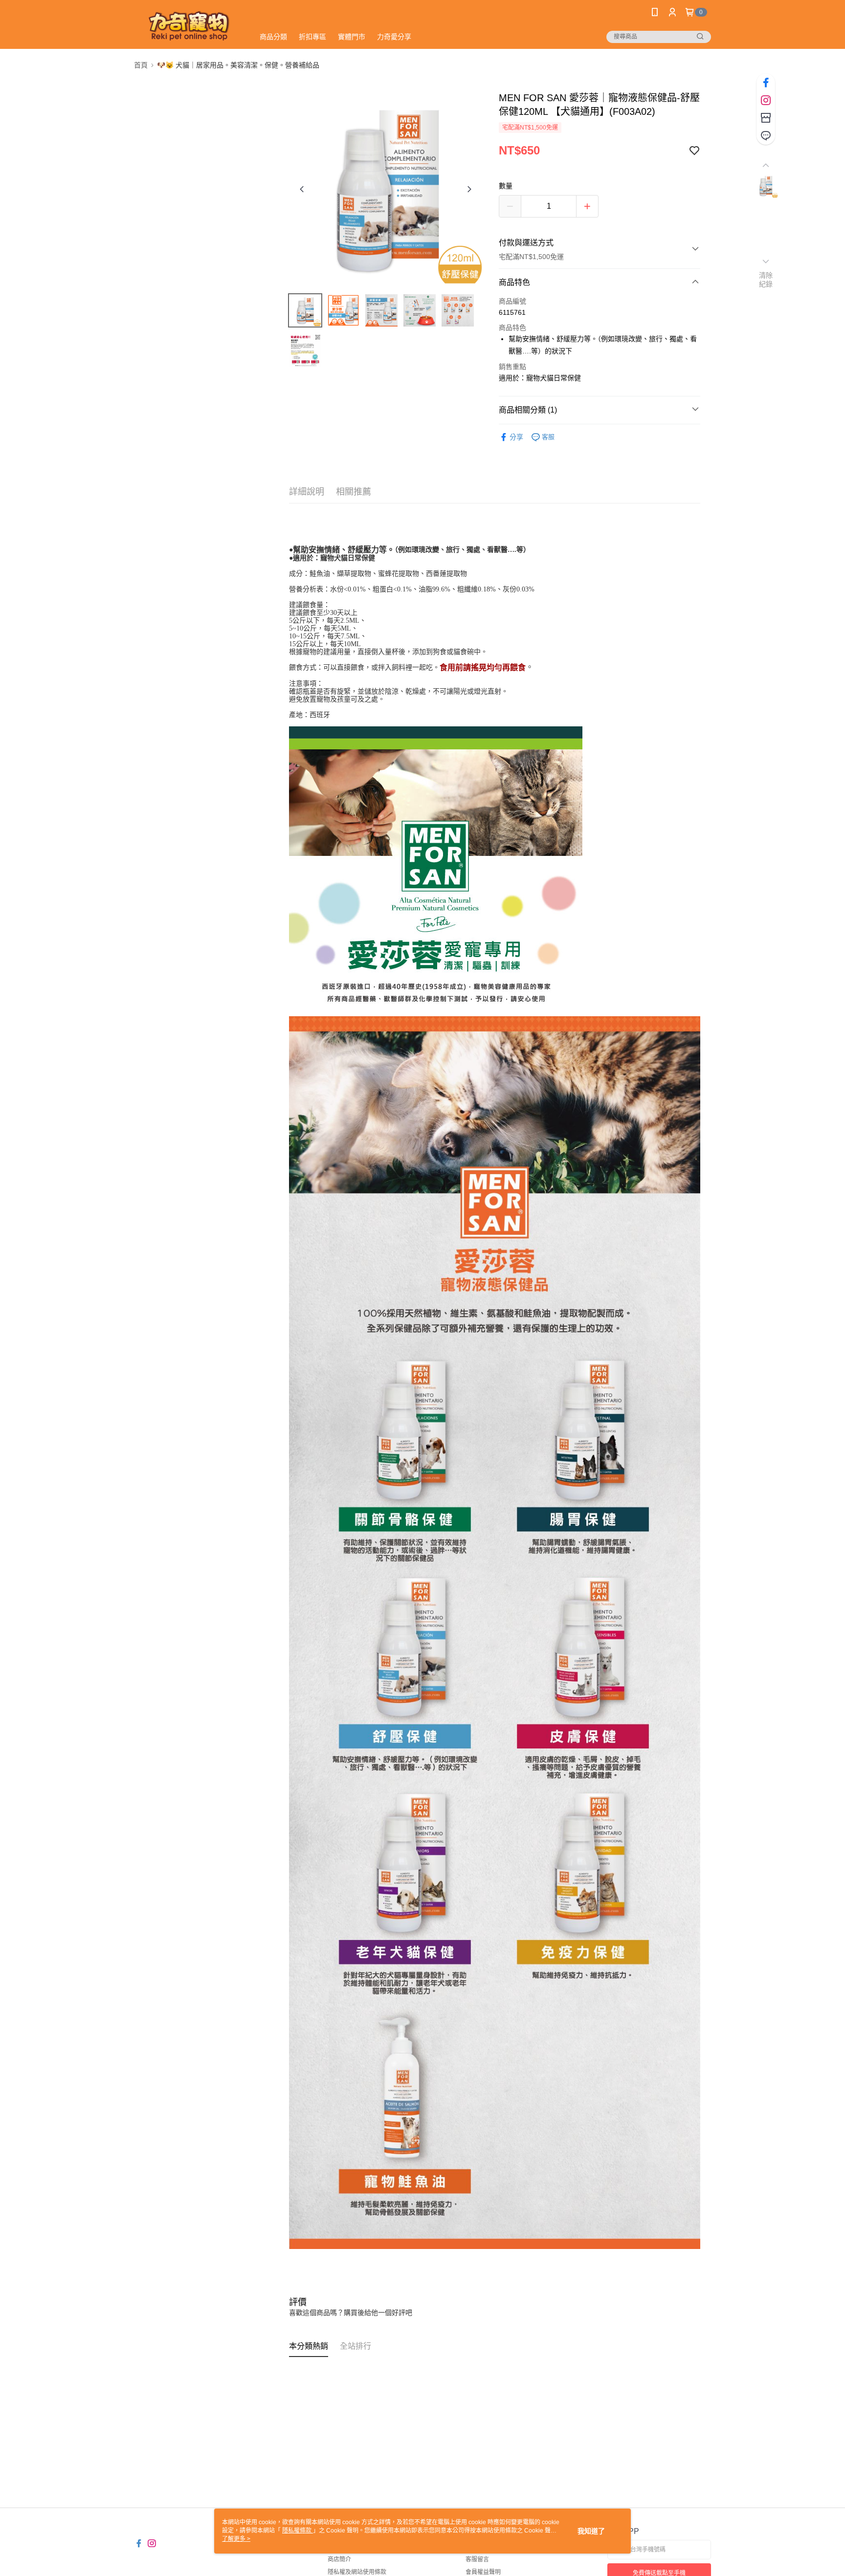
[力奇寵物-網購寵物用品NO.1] (188, 26)
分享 (516, 437)
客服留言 (477, 2559)
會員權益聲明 (483, 2572)
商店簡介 (339, 2559)
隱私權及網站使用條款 (357, 2572)
